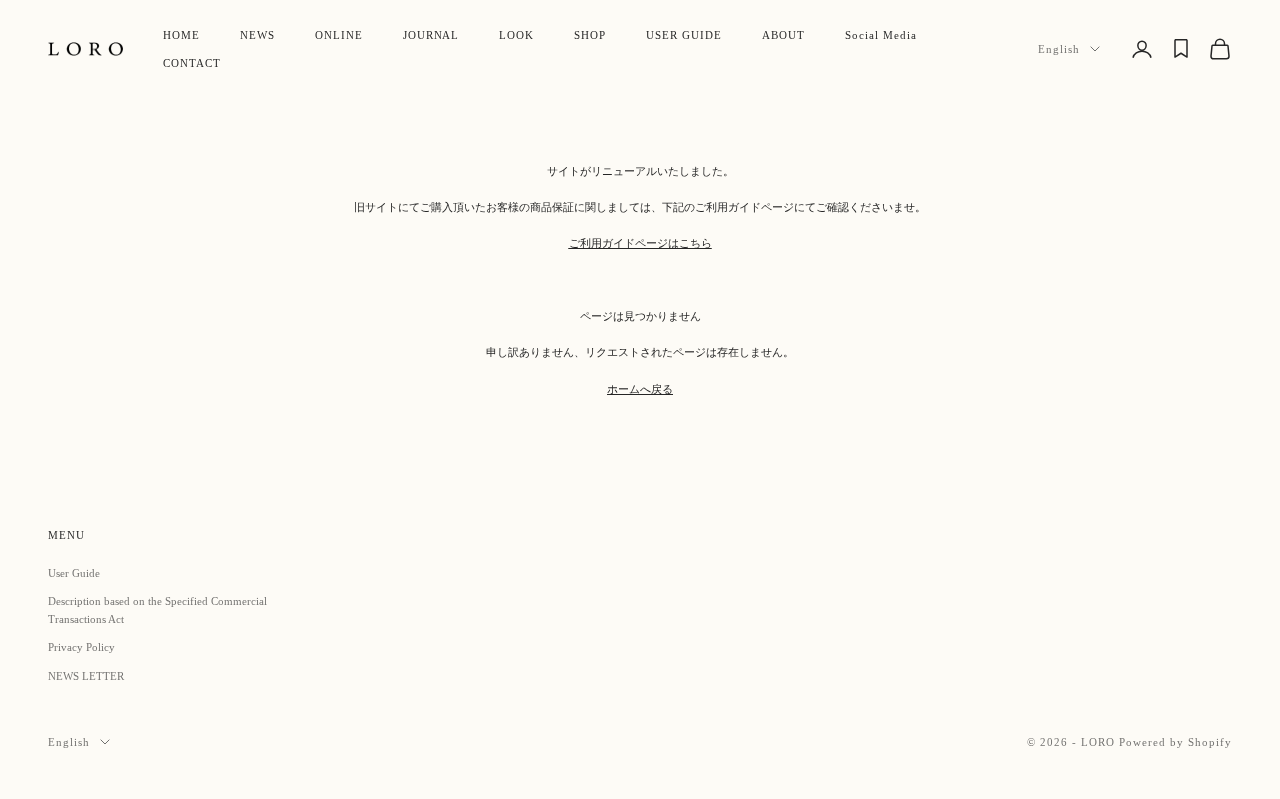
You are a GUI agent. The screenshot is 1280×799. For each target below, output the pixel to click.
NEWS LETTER (86, 676)
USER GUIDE (684, 35)
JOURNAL (431, 35)
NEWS (257, 35)
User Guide (74, 573)
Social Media (881, 35)
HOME (181, 35)
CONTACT (192, 63)
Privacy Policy (81, 647)
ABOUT (783, 35)
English (1059, 49)
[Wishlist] (1181, 48)
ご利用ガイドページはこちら (640, 243)
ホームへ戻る (640, 389)
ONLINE (339, 35)
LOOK (516, 35)
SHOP (590, 35)
